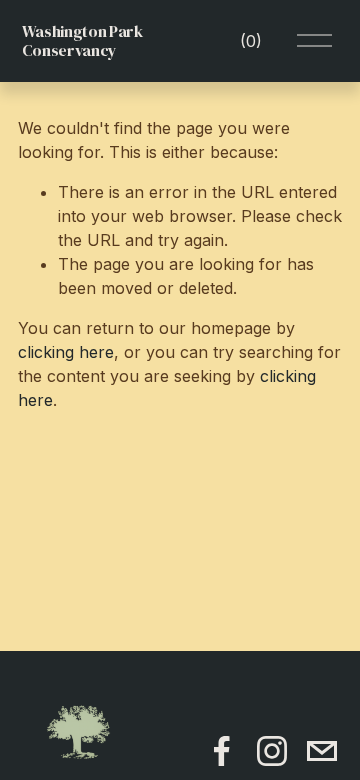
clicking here (66, 352)
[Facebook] (222, 751)
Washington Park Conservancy (82, 40)
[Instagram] (272, 751)
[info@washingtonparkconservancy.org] (322, 751)
